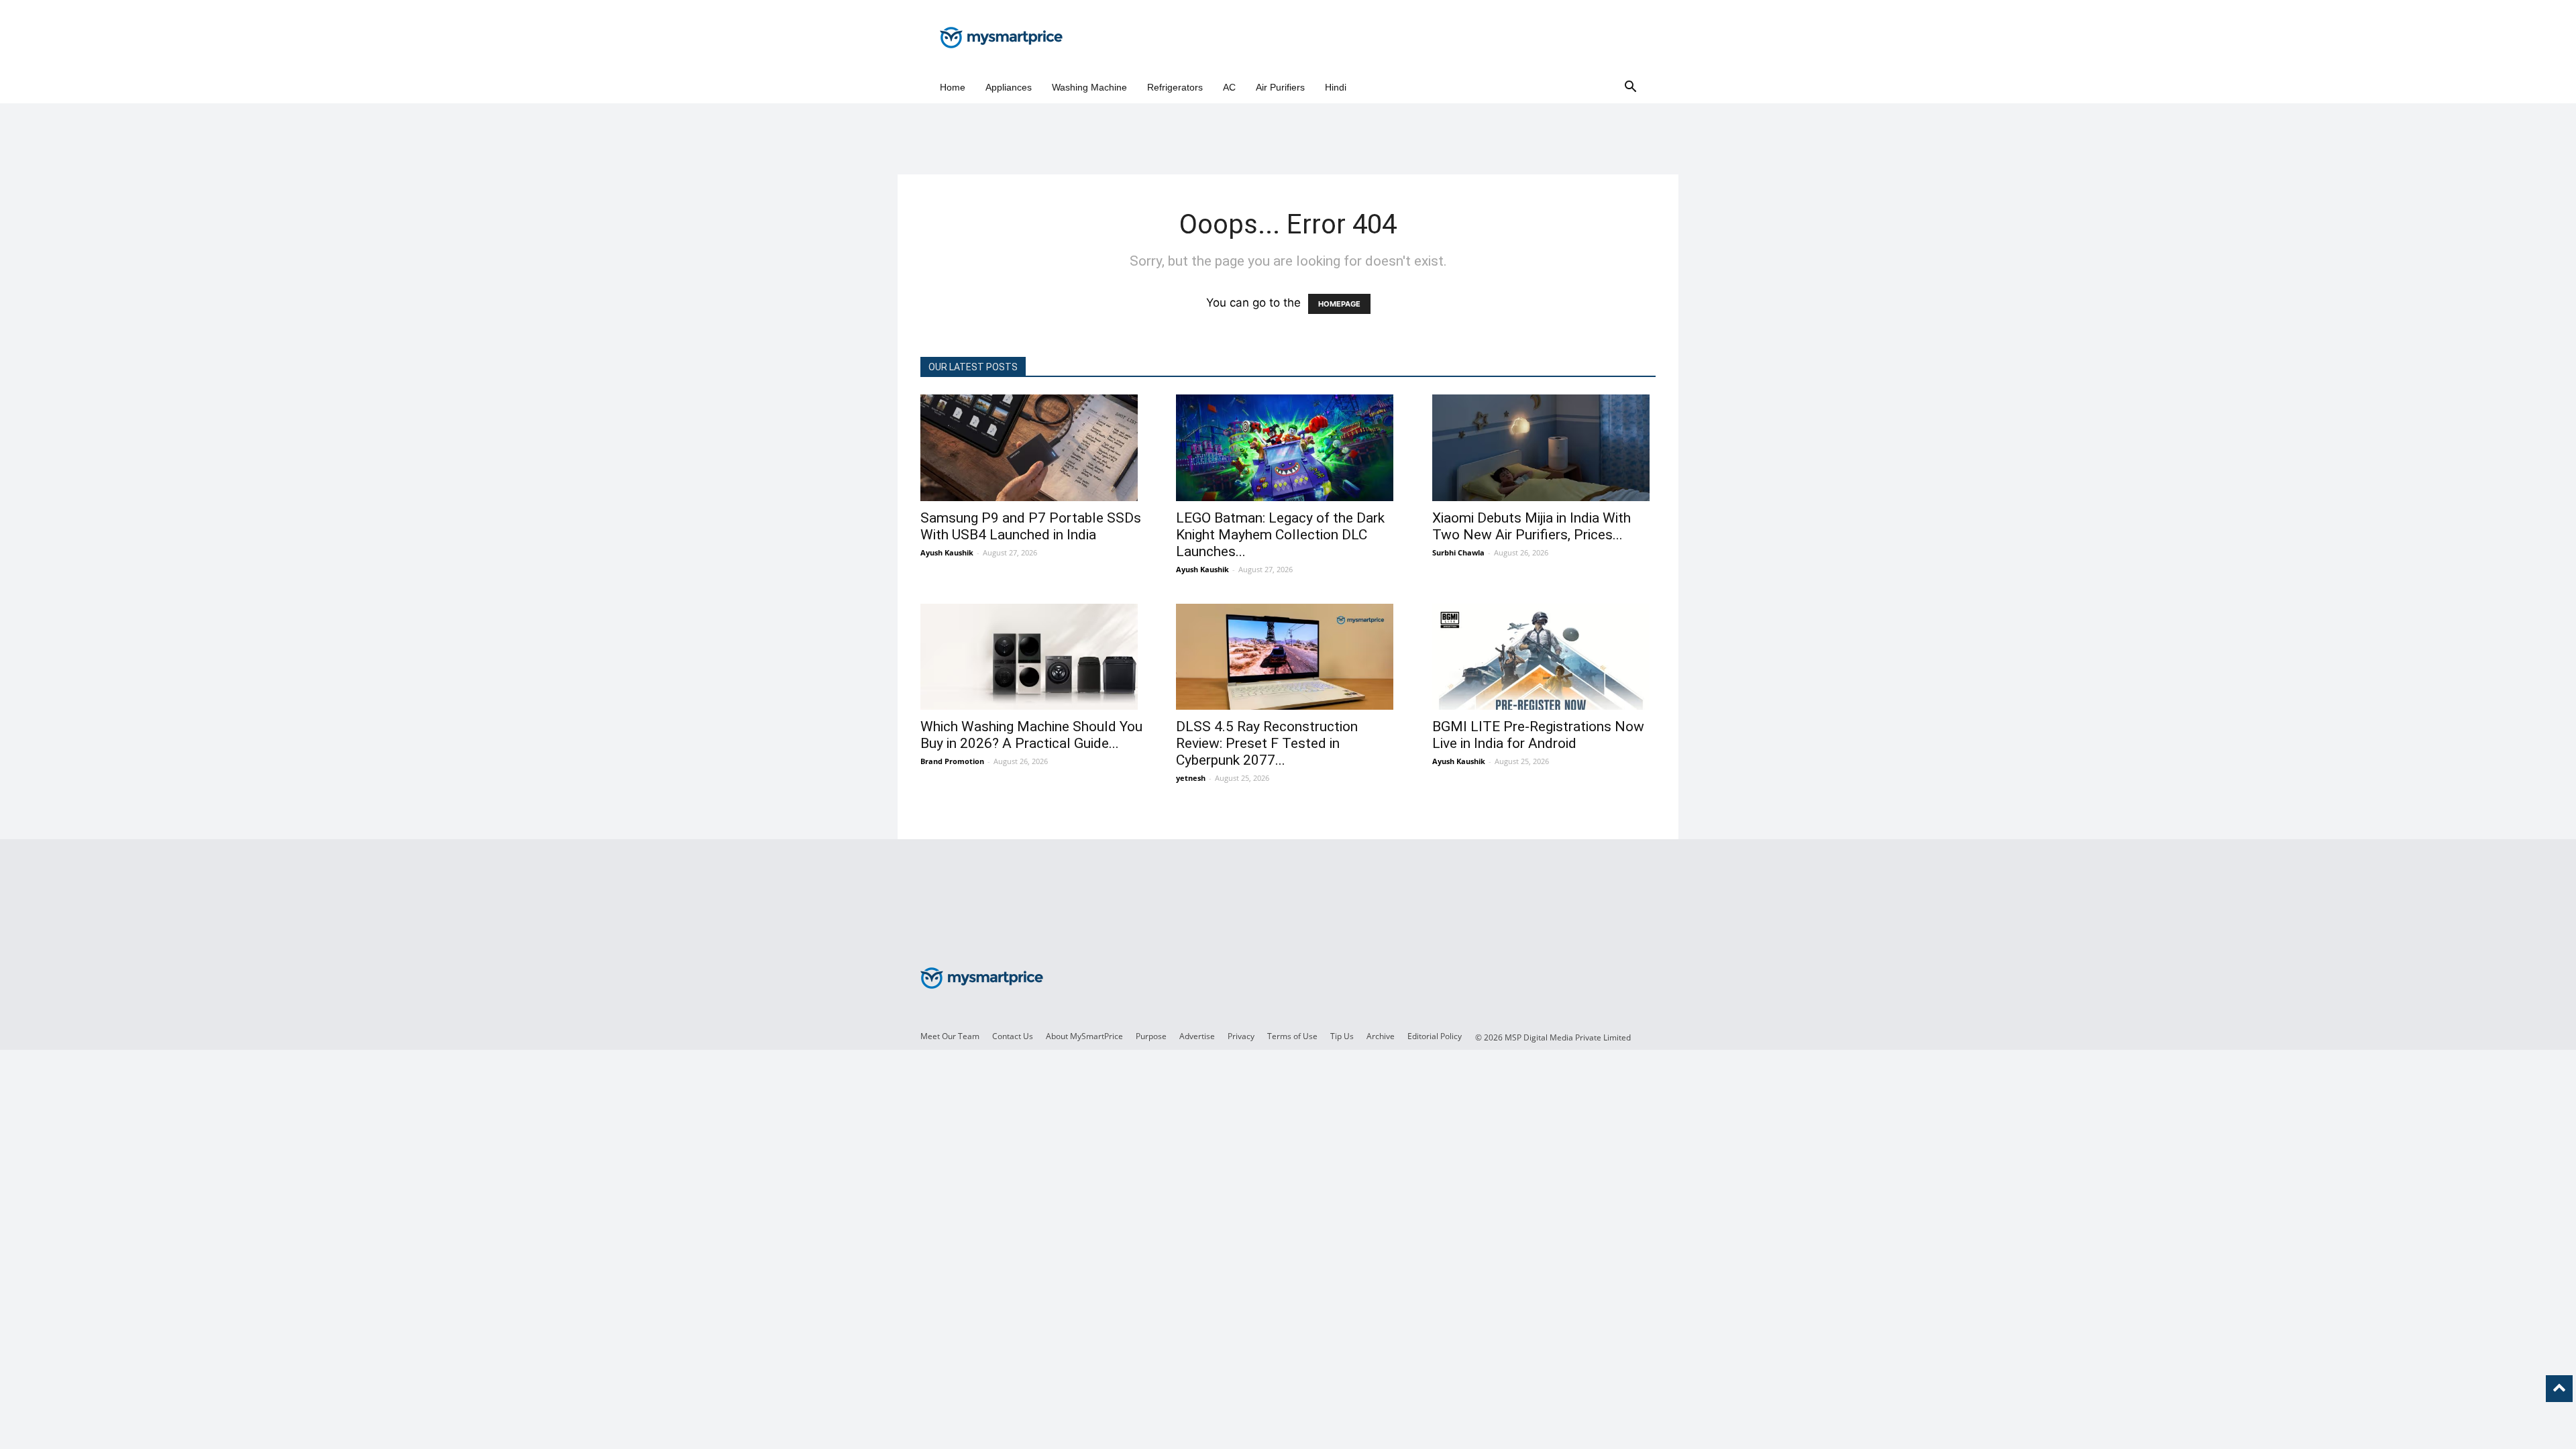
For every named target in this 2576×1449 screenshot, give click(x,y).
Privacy (1241, 1036)
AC (1229, 87)
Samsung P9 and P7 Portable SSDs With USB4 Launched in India (1031, 526)
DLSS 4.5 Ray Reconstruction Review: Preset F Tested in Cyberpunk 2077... (1267, 743)
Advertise (1197, 1036)
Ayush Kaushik (947, 552)
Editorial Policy (1435, 1036)
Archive (1381, 1036)
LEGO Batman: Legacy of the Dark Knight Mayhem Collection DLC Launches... (1280, 535)
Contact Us (1013, 1036)
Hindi (1336, 87)
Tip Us (1342, 1036)
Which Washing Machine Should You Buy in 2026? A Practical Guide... (1031, 735)
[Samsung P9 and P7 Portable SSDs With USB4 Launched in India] (1032, 448)
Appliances (1009, 87)
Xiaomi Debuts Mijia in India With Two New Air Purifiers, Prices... (1532, 526)
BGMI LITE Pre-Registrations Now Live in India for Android (1538, 735)
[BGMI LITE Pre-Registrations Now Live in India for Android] (1544, 657)
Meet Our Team (950, 1036)
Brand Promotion (952, 761)
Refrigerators (1175, 87)
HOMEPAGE (1339, 304)
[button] (1630, 88)
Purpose (1151, 1036)
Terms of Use (1292, 1036)
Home (953, 87)
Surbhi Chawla (1458, 552)
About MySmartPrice (1084, 1036)
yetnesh (1191, 778)
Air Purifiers (1280, 87)
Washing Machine (1089, 87)
